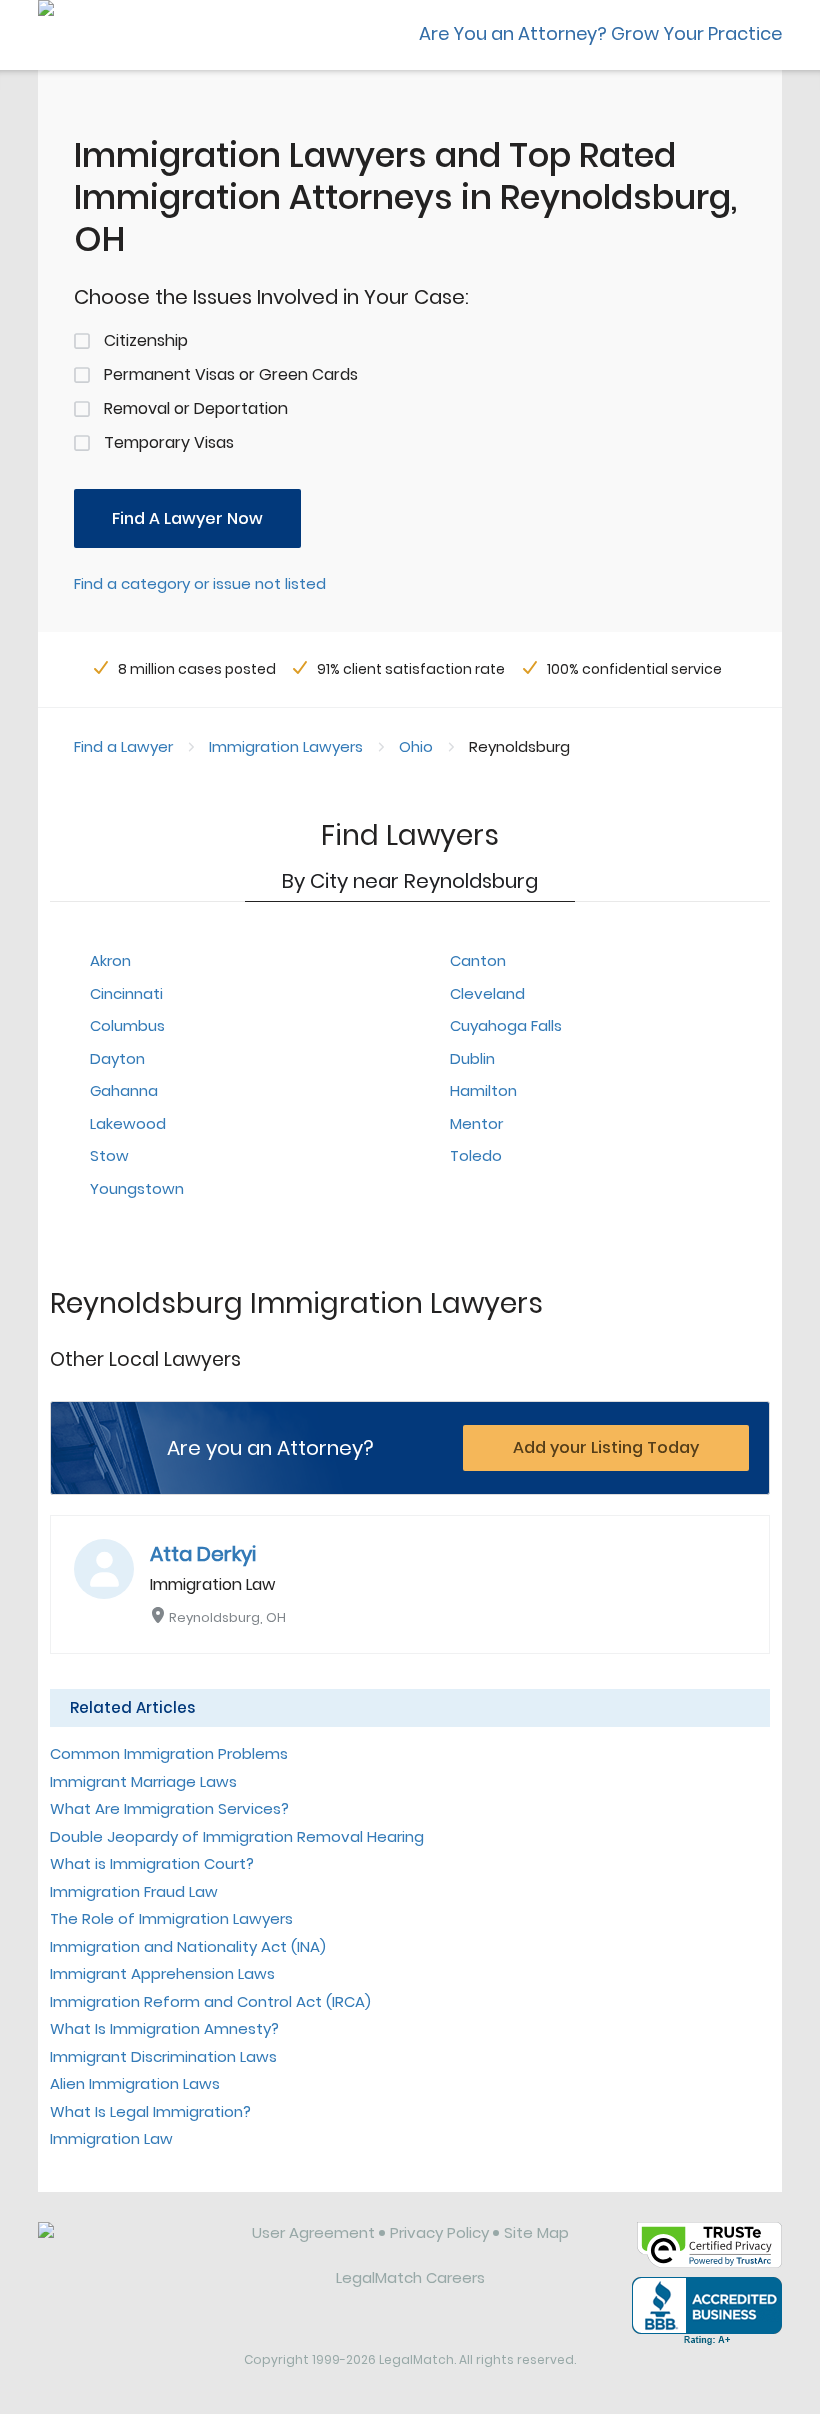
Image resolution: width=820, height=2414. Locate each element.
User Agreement (313, 2232)
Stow (109, 1155)
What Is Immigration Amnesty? (164, 2028)
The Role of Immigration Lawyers (171, 1918)
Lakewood (128, 1123)
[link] (131, 2248)
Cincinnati (126, 993)
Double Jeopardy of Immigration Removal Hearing (237, 1836)
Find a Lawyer (123, 746)
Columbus (127, 1025)
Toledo (476, 1155)
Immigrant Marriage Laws (143, 1781)
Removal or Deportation (196, 408)
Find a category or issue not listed (200, 583)
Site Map (536, 2232)
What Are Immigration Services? (169, 1808)
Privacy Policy (439, 2232)
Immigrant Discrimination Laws (163, 2056)
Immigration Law (111, 2138)
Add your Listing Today (606, 1447)
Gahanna (124, 1090)
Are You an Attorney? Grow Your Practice (600, 33)
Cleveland (487, 993)
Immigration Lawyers (286, 746)
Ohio (416, 746)
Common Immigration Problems (169, 1753)
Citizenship (146, 340)
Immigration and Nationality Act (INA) (188, 1946)
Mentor (476, 1123)
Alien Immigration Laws (135, 2083)
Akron (110, 960)
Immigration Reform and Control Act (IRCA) (210, 2001)
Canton (478, 960)
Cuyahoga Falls (506, 1025)
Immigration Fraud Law (134, 1891)
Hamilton (483, 1090)
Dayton (117, 1058)
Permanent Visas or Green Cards (231, 374)
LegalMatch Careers (410, 2277)
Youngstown (137, 1188)
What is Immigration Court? (152, 1863)
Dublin (472, 1058)
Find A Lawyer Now (187, 518)
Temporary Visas (169, 442)
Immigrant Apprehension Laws (162, 1973)
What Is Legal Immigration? (150, 2111)
